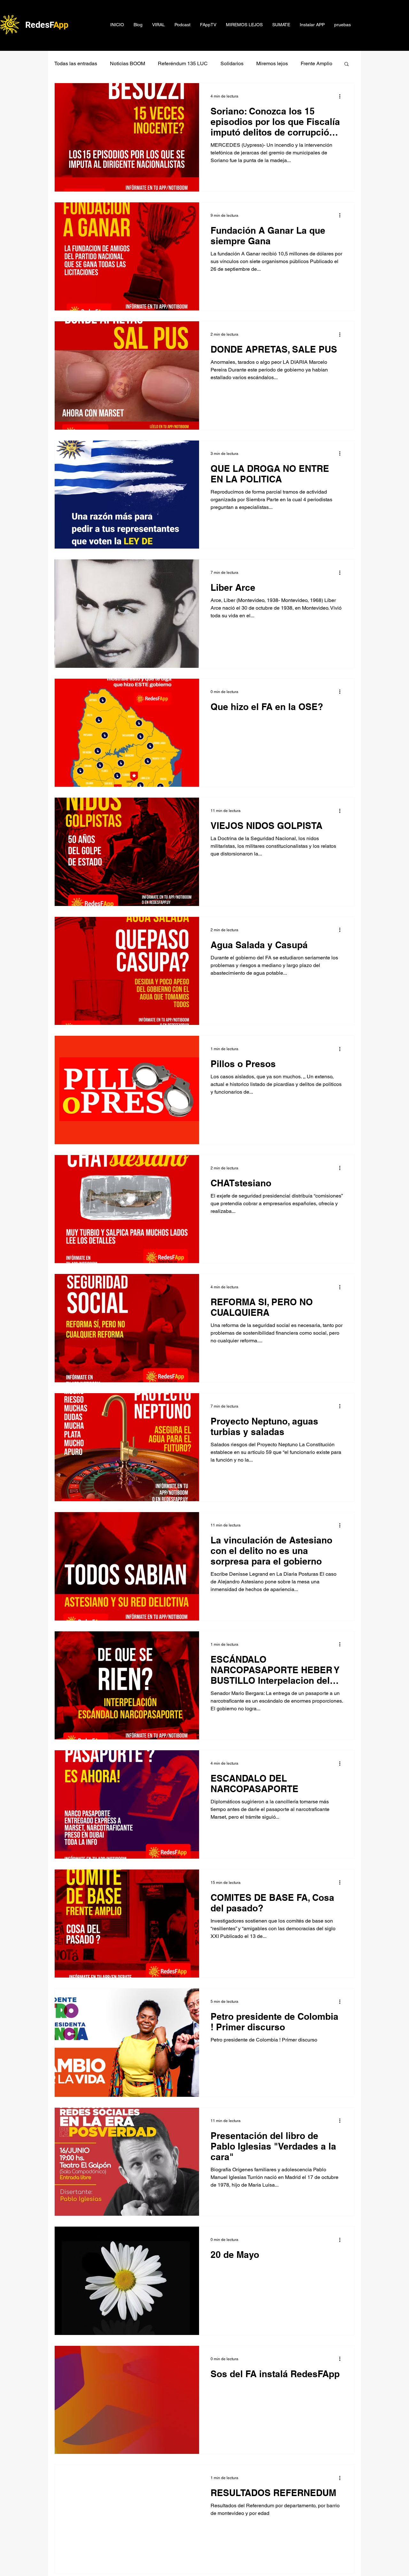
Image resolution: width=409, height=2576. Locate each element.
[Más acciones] (342, 96)
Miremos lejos (272, 63)
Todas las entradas (76, 63)
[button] (347, 64)
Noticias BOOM (127, 63)
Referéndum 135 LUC (183, 63)
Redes (37, 25)
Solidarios (232, 63)
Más (305, 63)
